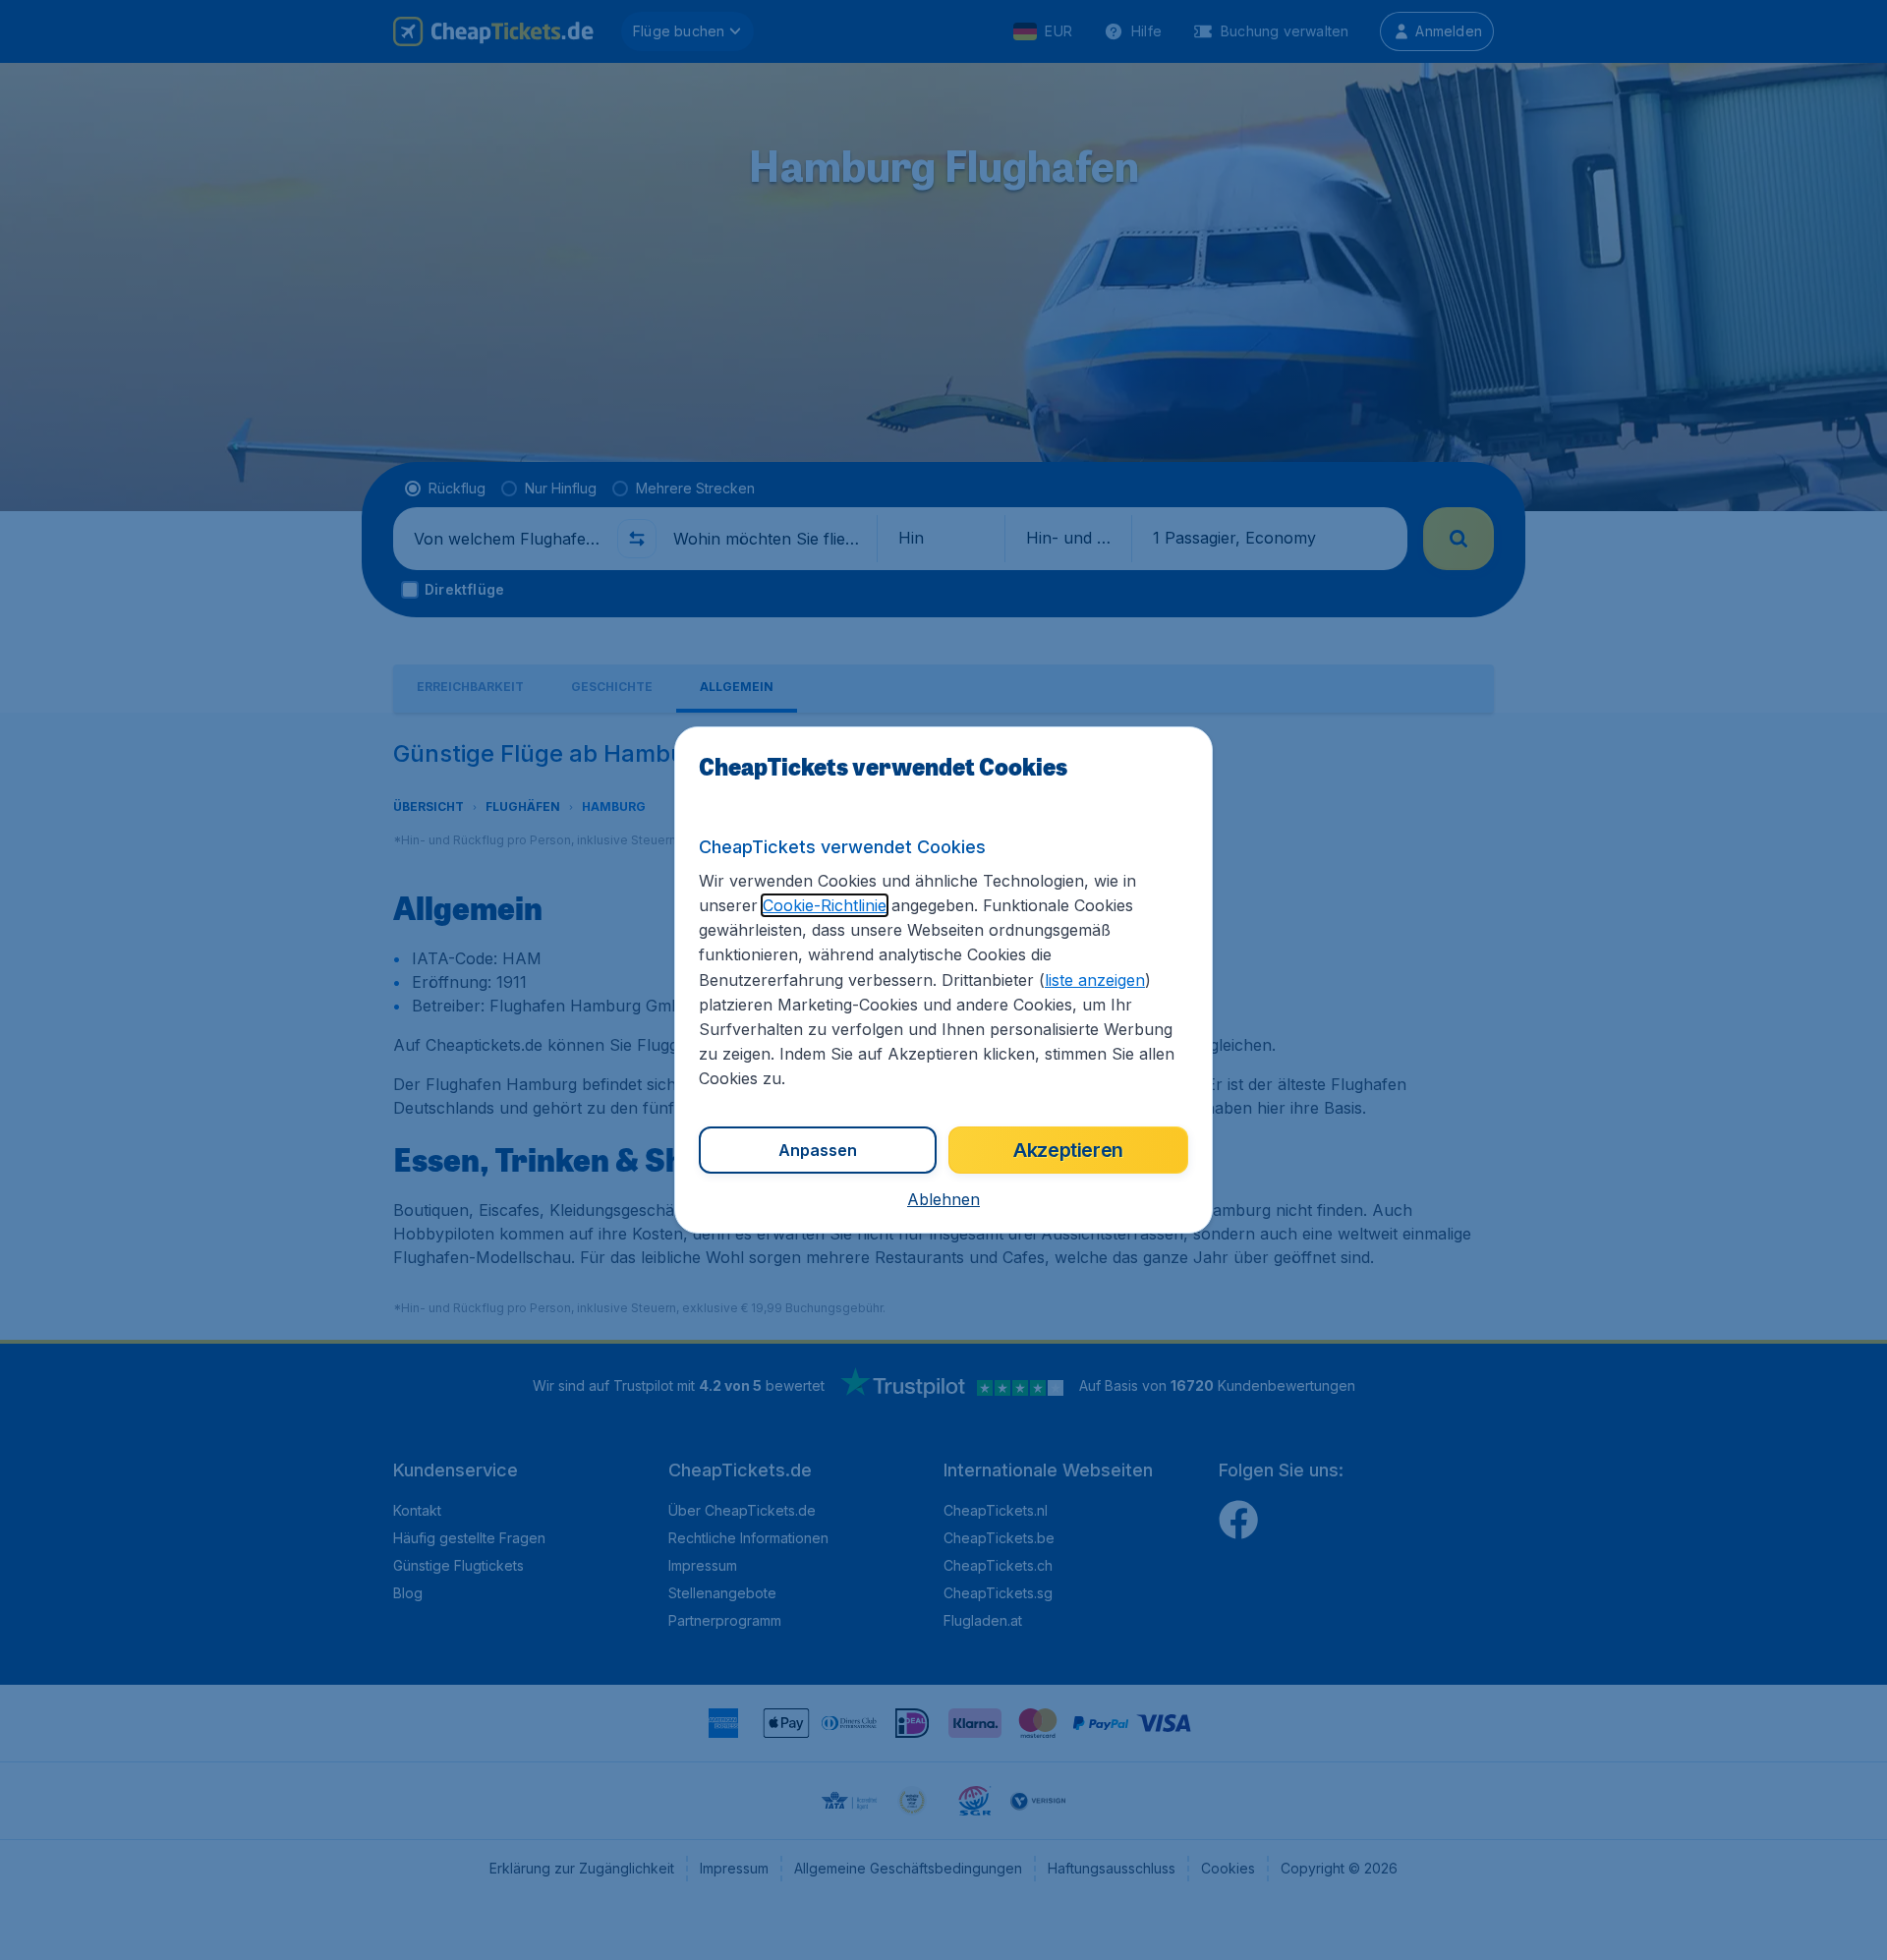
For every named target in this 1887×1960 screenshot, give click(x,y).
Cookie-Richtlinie (825, 905)
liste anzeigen (1095, 980)
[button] (943, 1199)
